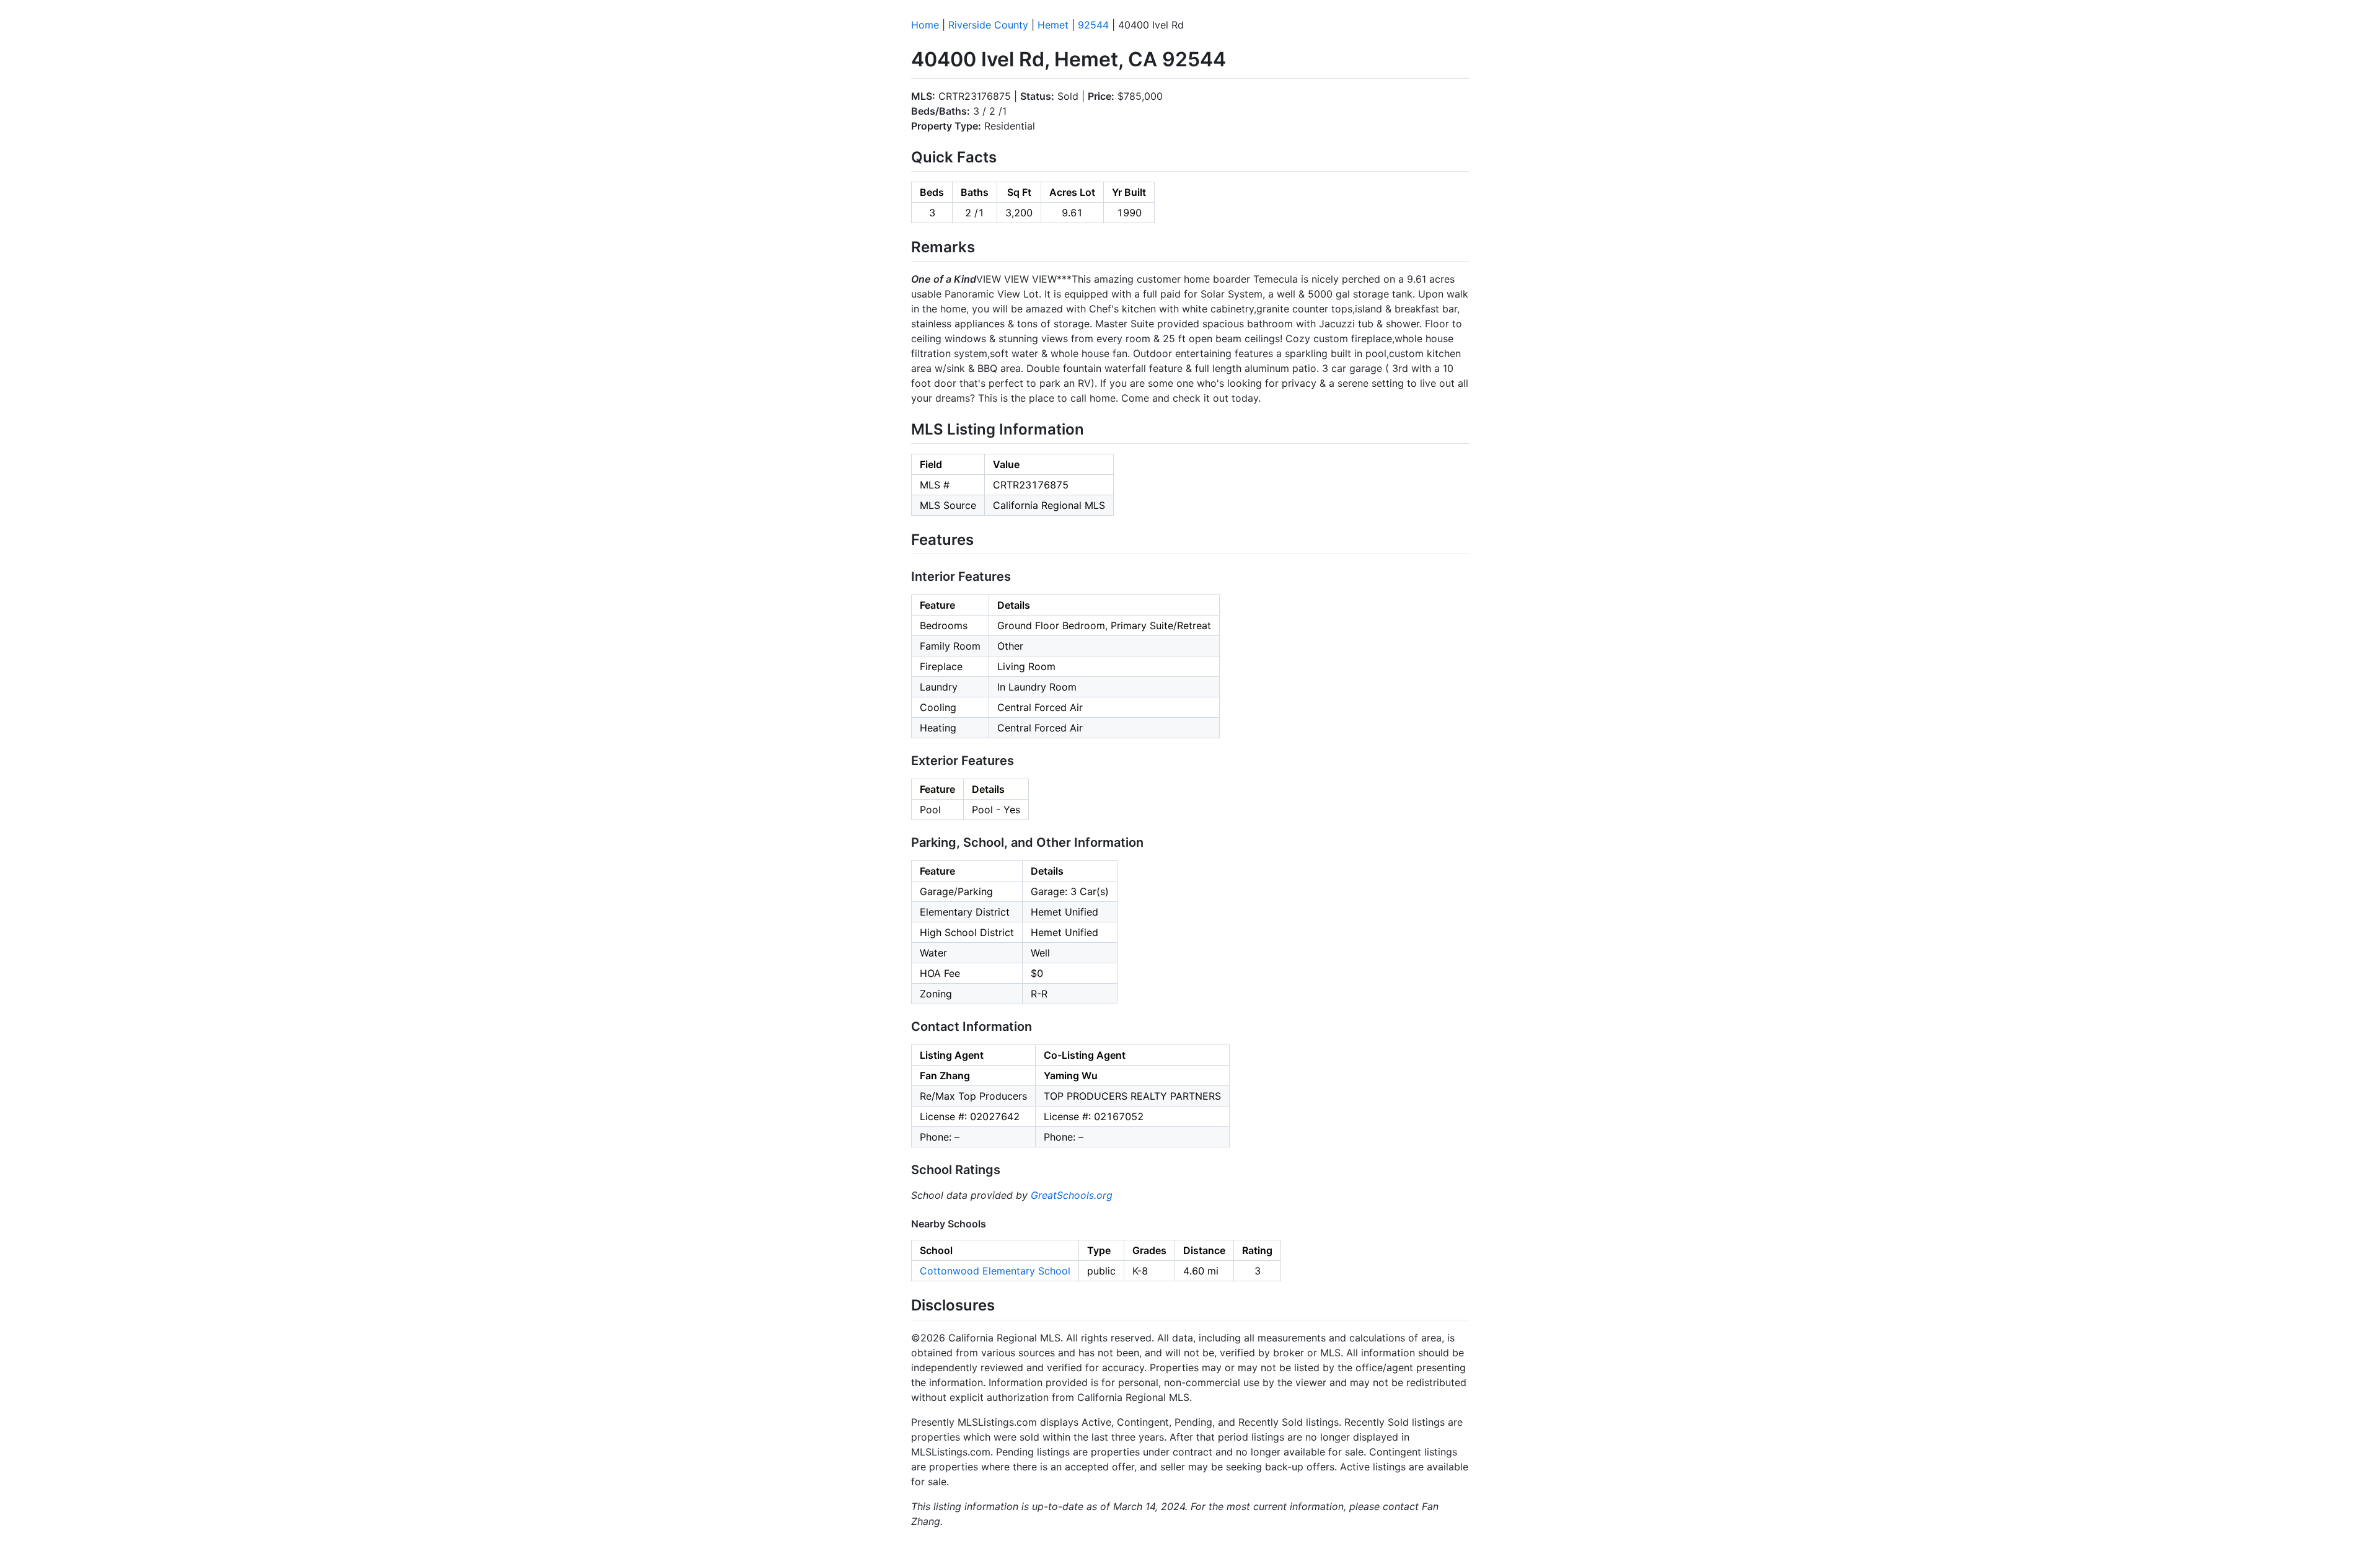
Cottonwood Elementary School (995, 1271)
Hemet (1053, 25)
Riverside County (988, 25)
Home (925, 25)
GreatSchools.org (1072, 1195)
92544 (1093, 25)
